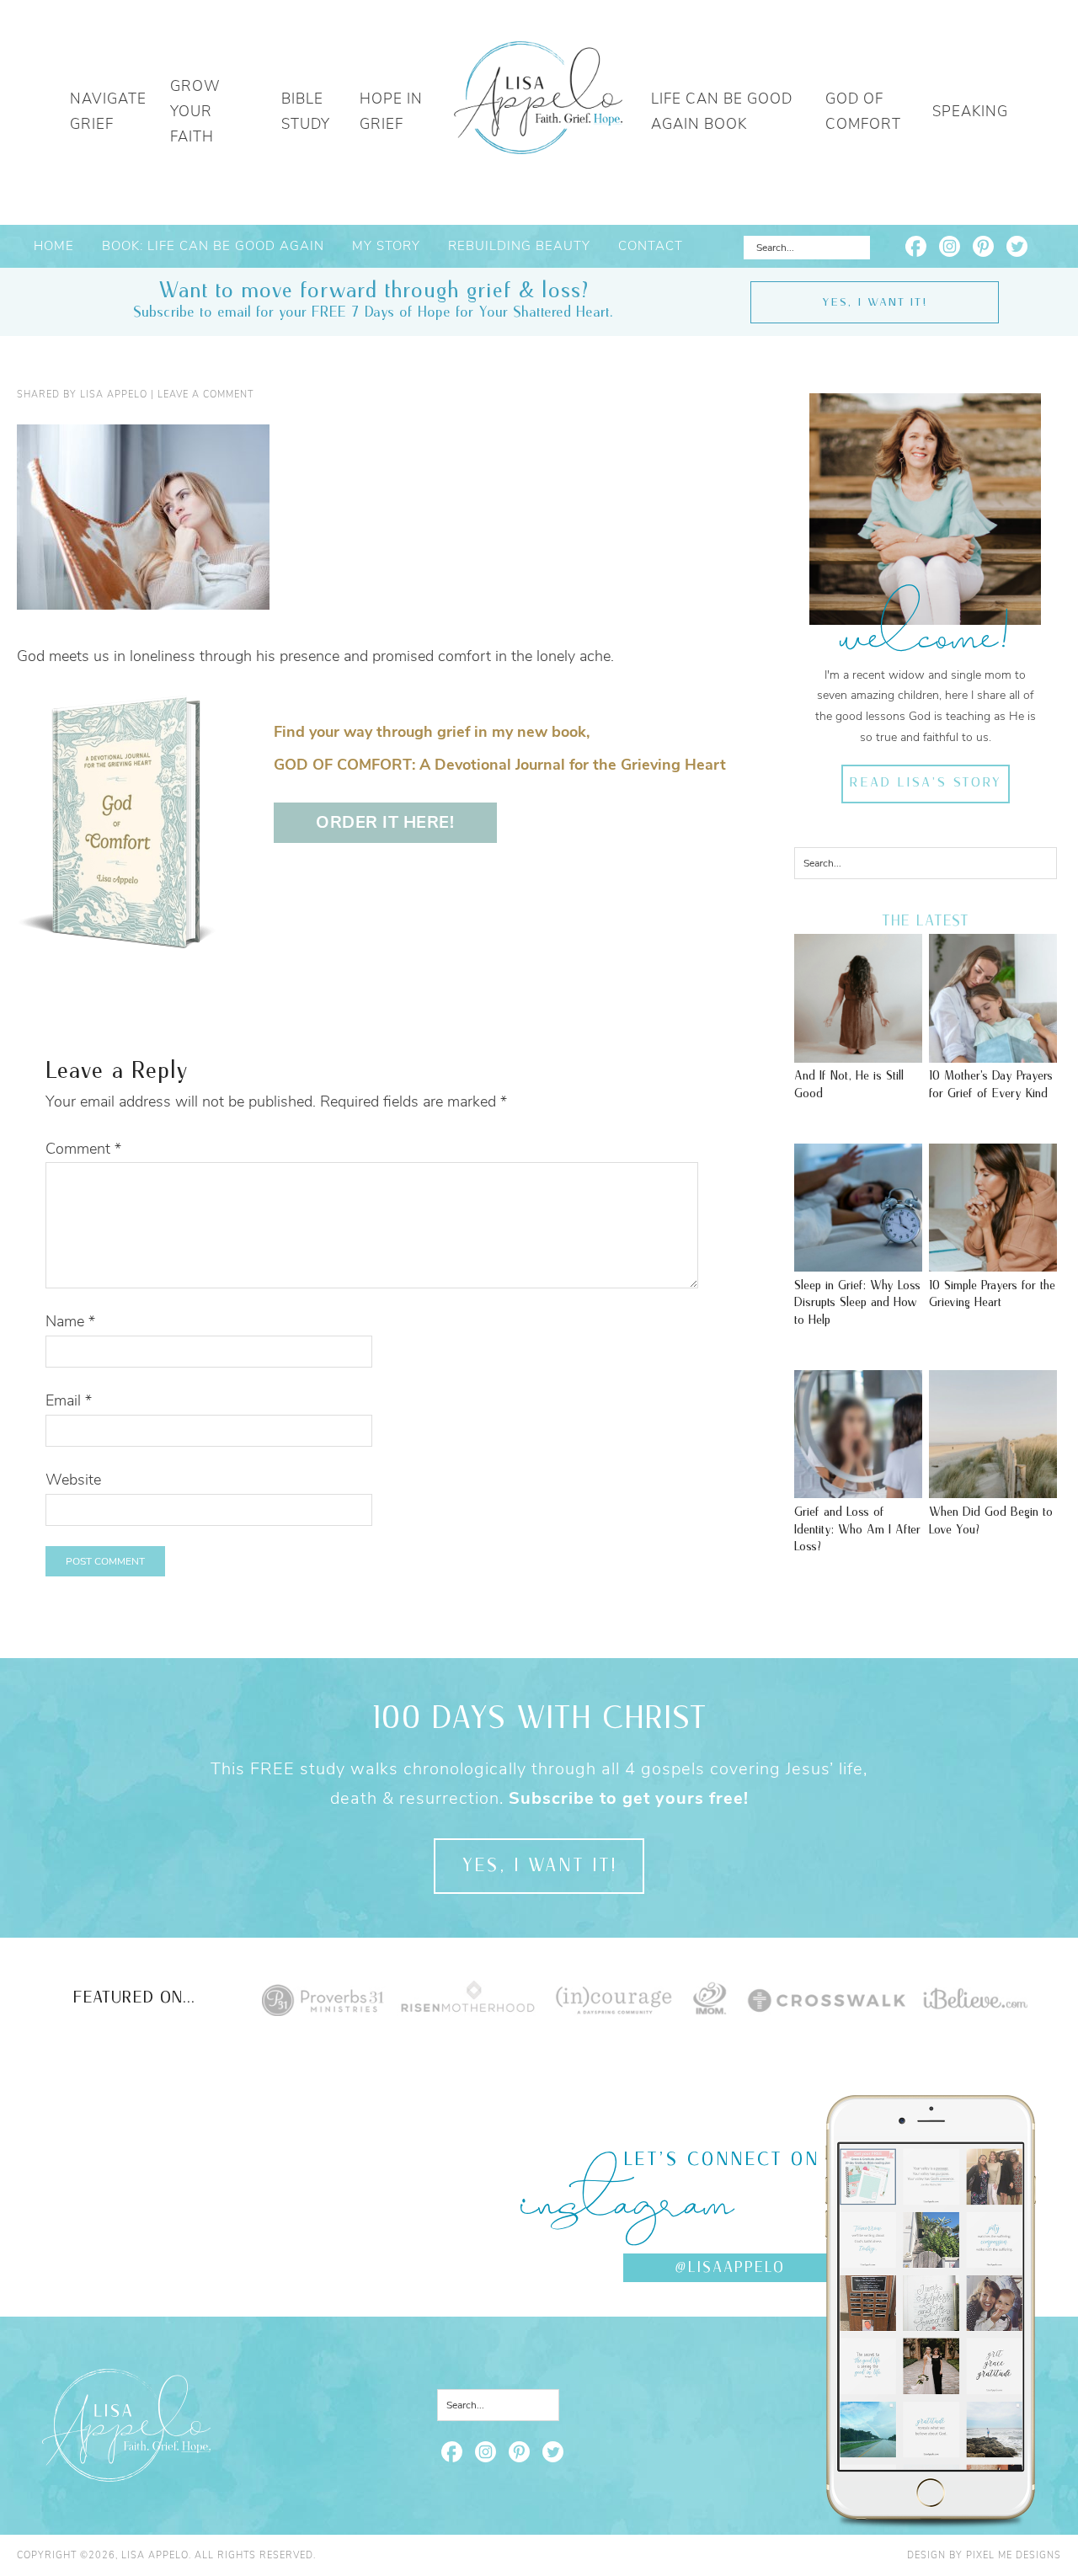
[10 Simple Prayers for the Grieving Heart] (993, 1263)
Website (73, 1480)
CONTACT (651, 246)
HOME (54, 246)
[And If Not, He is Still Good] (858, 1054)
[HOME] (538, 112)
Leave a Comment (205, 395)
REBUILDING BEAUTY (519, 246)
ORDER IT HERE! (385, 822)
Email (69, 1400)
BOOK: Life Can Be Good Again (213, 246)
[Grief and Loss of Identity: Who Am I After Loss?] (858, 1490)
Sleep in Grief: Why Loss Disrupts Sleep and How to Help (857, 1303)
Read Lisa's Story (925, 783)
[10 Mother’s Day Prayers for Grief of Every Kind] (993, 1054)
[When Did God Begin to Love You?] (993, 1490)
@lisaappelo (730, 2268)
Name (70, 1321)
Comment (83, 1149)
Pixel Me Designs (1014, 2555)
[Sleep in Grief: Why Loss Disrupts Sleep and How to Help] (858, 1263)
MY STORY (386, 246)
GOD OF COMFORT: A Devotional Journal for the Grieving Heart (500, 765)
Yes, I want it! (875, 302)
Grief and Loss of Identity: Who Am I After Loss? (857, 1529)
